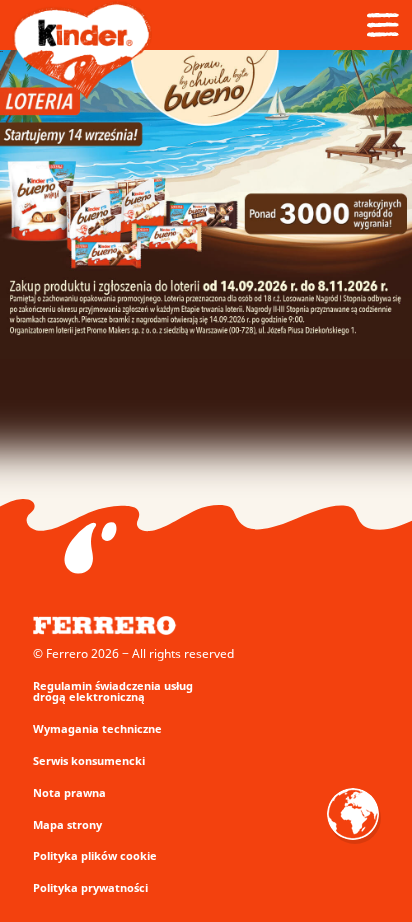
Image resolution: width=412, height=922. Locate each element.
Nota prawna (69, 792)
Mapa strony (67, 824)
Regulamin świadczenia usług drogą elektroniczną (113, 691)
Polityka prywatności (90, 887)
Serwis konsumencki (89, 760)
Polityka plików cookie (95, 855)
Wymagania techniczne (97, 728)
